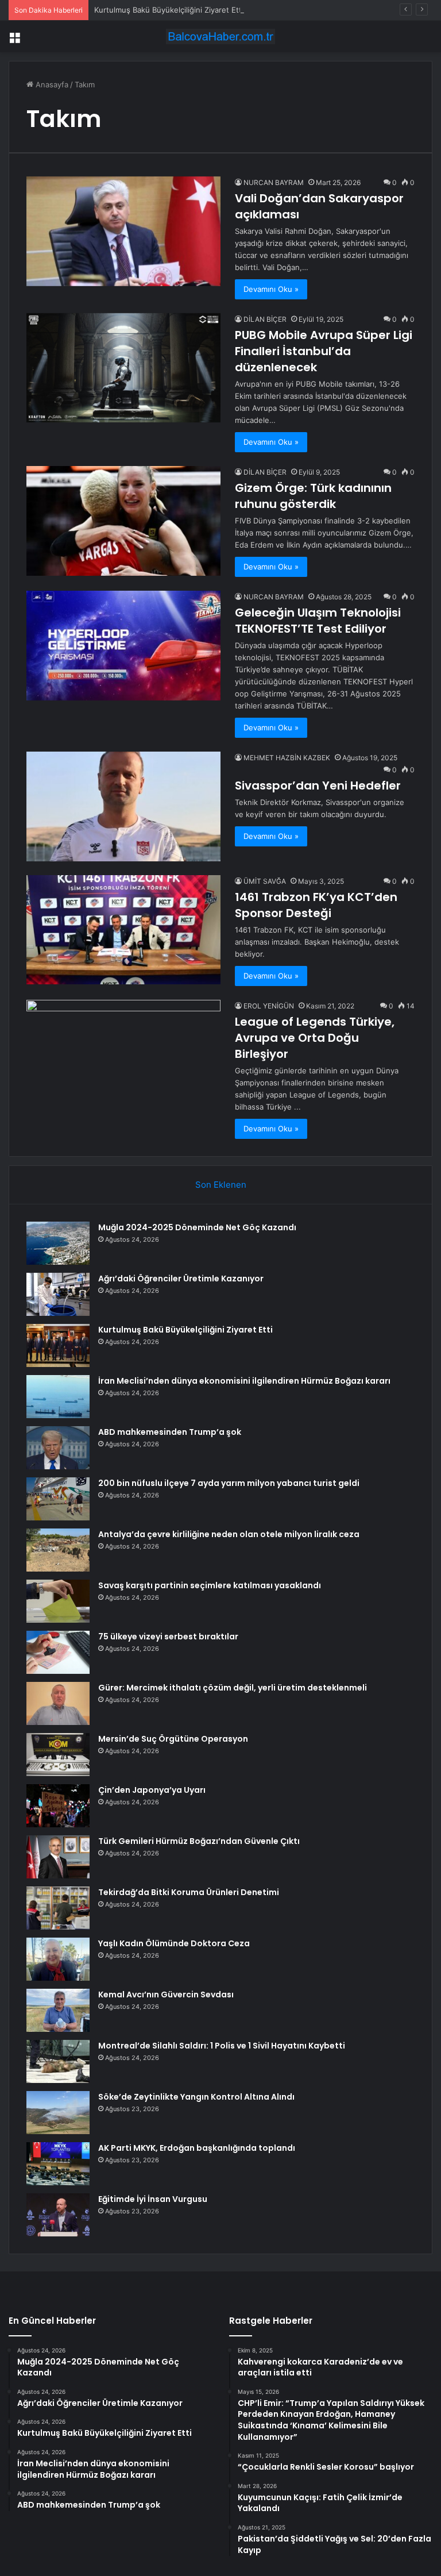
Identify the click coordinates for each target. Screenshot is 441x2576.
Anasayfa (51, 84)
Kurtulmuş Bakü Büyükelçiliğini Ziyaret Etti (169, 10)
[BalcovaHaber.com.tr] (220, 36)
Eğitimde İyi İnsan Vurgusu (153, 2199)
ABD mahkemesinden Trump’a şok (170, 1432)
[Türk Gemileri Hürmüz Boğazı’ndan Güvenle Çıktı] (58, 1857)
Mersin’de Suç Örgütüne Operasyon (173, 1739)
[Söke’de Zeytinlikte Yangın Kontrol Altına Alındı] (58, 2113)
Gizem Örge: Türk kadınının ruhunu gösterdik (313, 496)
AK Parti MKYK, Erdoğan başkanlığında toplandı (197, 2148)
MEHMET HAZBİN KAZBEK (287, 758)
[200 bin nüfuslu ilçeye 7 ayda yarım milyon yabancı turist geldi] (58, 1499)
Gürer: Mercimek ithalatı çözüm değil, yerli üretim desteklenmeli (233, 1688)
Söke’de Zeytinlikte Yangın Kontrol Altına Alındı (196, 2097)
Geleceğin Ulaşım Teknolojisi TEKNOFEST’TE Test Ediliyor (318, 621)
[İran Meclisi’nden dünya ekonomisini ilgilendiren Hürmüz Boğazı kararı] (58, 1397)
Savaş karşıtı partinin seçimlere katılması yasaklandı (210, 1585)
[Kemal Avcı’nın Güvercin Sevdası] (58, 2010)
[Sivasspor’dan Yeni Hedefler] (123, 806)
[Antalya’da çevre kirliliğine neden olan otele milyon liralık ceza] (58, 1550)
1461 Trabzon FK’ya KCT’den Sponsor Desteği (316, 905)
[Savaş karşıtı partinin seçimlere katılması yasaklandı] (58, 1601)
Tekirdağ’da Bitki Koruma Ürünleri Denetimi (189, 1892)
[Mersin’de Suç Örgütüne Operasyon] (58, 1755)
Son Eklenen (221, 1185)
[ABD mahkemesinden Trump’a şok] (58, 1448)
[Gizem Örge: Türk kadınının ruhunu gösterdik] (123, 521)
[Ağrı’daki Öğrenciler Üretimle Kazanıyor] (58, 1294)
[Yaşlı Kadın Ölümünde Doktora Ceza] (58, 1959)
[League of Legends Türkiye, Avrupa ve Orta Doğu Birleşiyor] (123, 1055)
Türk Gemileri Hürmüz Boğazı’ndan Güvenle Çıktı (199, 1841)
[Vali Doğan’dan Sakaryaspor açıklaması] (123, 231)
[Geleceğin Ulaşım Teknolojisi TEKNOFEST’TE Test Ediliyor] (123, 646)
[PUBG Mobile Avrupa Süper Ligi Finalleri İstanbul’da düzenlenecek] (123, 368)
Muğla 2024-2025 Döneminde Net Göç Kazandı (197, 1227)
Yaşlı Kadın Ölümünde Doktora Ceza (174, 1943)
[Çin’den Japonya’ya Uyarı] (58, 1806)
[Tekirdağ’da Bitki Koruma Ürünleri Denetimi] (58, 1908)
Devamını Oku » (271, 289)
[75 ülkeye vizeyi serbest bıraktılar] (58, 1652)
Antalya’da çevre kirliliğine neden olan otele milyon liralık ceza (229, 1534)
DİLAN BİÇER (265, 319)
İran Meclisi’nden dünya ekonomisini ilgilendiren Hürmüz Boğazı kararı (244, 1381)
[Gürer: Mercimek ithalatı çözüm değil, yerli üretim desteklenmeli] (58, 1703)
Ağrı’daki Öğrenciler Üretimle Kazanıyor (181, 1279)
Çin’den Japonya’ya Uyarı (152, 1790)
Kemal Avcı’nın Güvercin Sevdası (166, 1994)
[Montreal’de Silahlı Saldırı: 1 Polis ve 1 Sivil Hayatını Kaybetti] (58, 2061)
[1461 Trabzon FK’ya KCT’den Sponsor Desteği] (123, 930)
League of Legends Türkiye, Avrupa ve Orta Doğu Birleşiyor (315, 1038)
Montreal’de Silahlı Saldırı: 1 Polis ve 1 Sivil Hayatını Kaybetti (222, 2046)
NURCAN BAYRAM (274, 182)
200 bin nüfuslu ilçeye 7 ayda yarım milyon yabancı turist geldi (229, 1483)
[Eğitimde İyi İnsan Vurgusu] (58, 2215)
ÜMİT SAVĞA (265, 881)
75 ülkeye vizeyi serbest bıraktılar (168, 1637)
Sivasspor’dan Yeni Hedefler (318, 785)
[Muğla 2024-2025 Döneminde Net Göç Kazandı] (58, 1243)
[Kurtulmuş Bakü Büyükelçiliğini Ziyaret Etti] (58, 1345)
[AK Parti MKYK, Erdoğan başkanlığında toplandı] (58, 2164)
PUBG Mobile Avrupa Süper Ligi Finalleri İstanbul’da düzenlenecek (324, 351)
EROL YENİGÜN (269, 1006)
